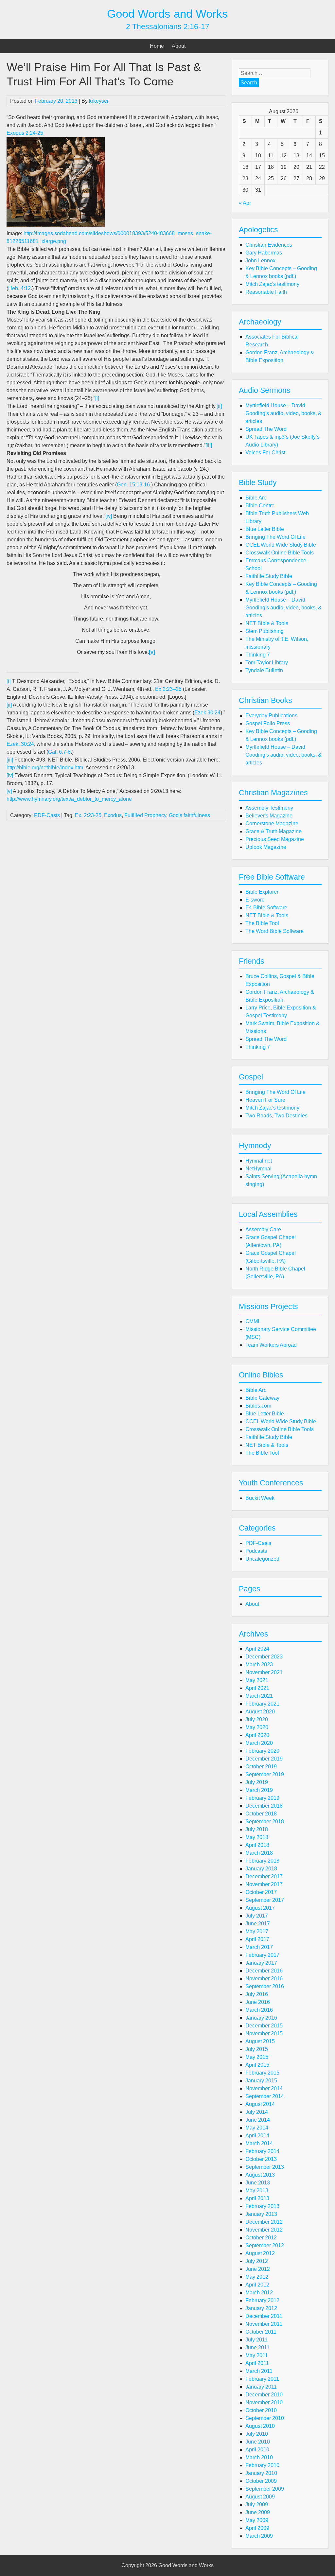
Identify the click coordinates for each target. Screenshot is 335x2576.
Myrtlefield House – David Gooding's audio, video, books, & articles (283, 413)
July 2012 (257, 2261)
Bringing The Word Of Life (275, 537)
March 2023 (259, 1665)
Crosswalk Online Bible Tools (280, 553)
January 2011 (261, 2387)
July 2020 (257, 1719)
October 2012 (261, 2238)
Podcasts (256, 1551)
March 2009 (259, 2536)
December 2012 (264, 2222)
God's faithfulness (189, 815)
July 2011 (256, 2340)
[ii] (219, 406)
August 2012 (260, 2253)
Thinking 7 (258, 655)
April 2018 (257, 1845)
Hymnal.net (259, 1161)
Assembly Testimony (269, 808)
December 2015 (264, 2026)
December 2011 (264, 2316)
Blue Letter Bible (265, 529)
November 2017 (264, 1884)
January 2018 (261, 1869)
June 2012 (258, 2269)
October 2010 (261, 2410)
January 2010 (261, 2473)
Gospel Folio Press (268, 723)
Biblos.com (258, 1406)
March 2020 (259, 1743)
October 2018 (261, 1814)
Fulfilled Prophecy (145, 815)
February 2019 (262, 1798)
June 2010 (258, 2442)
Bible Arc (256, 498)
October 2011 (261, 2332)
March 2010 (259, 2457)
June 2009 (258, 2512)
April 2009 (257, 2528)
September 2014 (265, 2096)
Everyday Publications (271, 716)
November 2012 (264, 2230)
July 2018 (257, 1829)
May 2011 (257, 2355)
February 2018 (262, 1861)
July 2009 (257, 2505)
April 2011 (257, 2363)
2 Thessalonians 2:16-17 (168, 26)
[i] (97, 398)
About (179, 46)
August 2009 (260, 2497)
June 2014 (258, 2120)
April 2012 (257, 2285)
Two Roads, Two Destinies (276, 1116)
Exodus (113, 815)
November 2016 (264, 1979)
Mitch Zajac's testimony (272, 284)
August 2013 (260, 2175)
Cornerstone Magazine (272, 824)
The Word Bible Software (274, 931)
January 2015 (261, 2081)
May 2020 (257, 1727)
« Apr (245, 203)
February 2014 (262, 2151)
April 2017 (257, 1939)
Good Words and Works (167, 14)
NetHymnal (258, 1169)
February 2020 (262, 1751)
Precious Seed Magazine (275, 839)
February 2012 (262, 2300)
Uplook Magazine (266, 847)
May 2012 (257, 2277)
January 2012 (261, 2308)
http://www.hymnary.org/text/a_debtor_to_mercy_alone (69, 799)
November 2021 (264, 1672)
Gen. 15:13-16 (133, 485)
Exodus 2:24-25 (25, 133)
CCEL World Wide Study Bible (281, 545)
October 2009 (261, 2481)
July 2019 (257, 1782)
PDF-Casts (47, 815)
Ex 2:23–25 (168, 689)
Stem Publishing (264, 631)
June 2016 (258, 2002)
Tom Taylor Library (267, 663)
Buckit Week (260, 1498)
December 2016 (264, 1971)
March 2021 (259, 1696)
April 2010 (257, 2450)
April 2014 (257, 2136)
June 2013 (258, 2183)
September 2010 (265, 2418)
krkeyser (99, 101)
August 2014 (260, 2104)
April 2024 (257, 1649)
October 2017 (261, 1892)
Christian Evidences (269, 245)
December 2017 (264, 1876)
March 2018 (259, 1853)
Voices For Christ (265, 453)
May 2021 (257, 1680)
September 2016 (265, 1986)
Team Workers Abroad (271, 1345)
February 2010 (262, 2465)
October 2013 (261, 2159)
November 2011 (264, 2324)
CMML (253, 1321)
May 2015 (257, 2057)
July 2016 (257, 1994)
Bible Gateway (262, 1398)
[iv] (109, 516)
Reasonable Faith (266, 292)
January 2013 (261, 2214)
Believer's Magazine (269, 816)
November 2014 (264, 2088)
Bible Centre (260, 506)
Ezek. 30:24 (20, 744)
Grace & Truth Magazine (273, 831)
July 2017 (257, 1916)
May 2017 (257, 1931)
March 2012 (259, 2293)
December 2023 (264, 1657)
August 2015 (260, 2041)
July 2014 (257, 2112)
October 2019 (261, 1767)
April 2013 (257, 2198)
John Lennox (260, 261)
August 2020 (260, 1712)
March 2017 (259, 1947)
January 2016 (261, 2018)
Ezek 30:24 (207, 713)
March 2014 (259, 2143)
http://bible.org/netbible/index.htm (45, 768)
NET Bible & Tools (267, 623)
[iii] (209, 445)
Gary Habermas (264, 253)
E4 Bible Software (266, 908)
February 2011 (262, 2379)
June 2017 (258, 1924)
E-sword (255, 900)
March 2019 (259, 1790)
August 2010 (260, 2426)
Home (157, 46)
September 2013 (265, 2167)
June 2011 (257, 2348)
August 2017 (260, 1908)
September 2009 (265, 2489)
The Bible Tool (262, 923)
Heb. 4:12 (19, 288)
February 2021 (262, 1704)
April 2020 (257, 1735)
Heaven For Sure (265, 1100)
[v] (9, 791)
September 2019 (265, 1774)
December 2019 (264, 1759)
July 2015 (257, 2049)
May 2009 (257, 2520)
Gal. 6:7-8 (59, 752)
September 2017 (265, 1900)
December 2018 (264, 1806)
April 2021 (257, 1688)
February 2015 (262, 2073)
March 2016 (259, 2010)
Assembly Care (263, 1229)
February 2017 (262, 1955)
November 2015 (264, 2033)
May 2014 (257, 2128)
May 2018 (257, 1837)
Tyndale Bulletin (264, 670)
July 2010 (257, 2434)
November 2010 (264, 2402)
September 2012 (265, 2245)
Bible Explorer (262, 892)
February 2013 (262, 2206)
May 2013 (257, 2190)
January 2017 (261, 1963)
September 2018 (265, 1822)
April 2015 (257, 2065)
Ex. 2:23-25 (88, 815)
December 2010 (264, 2395)
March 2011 (259, 2371)
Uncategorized (262, 1559)
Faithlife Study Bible (269, 576)
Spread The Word (266, 429)
